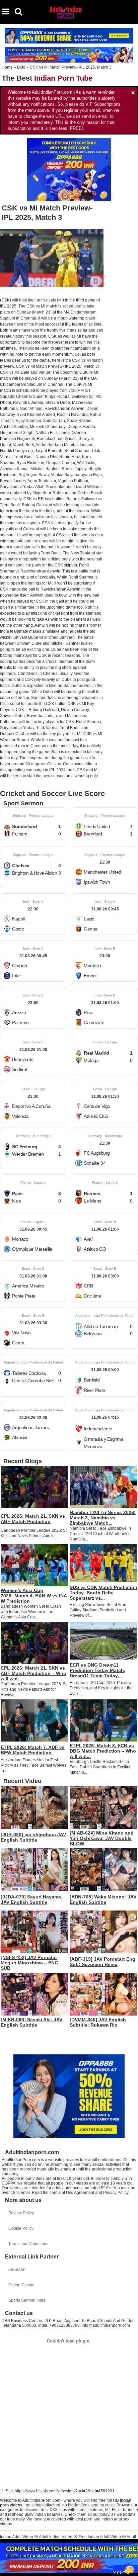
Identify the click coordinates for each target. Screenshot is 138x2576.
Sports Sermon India (27, 2300)
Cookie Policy (21, 2228)
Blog (21, 67)
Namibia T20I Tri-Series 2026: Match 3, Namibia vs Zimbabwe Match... (103, 1518)
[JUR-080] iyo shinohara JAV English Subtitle (33, 1837)
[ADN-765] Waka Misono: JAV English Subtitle (103, 1899)
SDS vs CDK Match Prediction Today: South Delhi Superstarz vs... (103, 1593)
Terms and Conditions (28, 2244)
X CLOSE (122, 2573)
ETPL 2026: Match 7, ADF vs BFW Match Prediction (33, 1750)
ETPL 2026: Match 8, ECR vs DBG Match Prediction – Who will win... (103, 1751)
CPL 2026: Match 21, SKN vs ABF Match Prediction (33, 1519)
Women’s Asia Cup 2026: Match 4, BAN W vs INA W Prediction (34, 1596)
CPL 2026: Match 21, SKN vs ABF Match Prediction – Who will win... (33, 1673)
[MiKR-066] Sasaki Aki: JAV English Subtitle (31, 2022)
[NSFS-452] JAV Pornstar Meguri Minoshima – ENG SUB (29, 1963)
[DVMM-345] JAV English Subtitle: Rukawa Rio (98, 2022)
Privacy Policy (21, 2213)
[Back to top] (131, 2567)
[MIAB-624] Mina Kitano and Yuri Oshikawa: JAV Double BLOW (102, 1838)
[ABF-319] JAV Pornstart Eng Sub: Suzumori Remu (102, 1962)
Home (7, 67)
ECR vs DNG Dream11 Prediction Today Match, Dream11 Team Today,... (97, 1670)
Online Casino (21, 2285)
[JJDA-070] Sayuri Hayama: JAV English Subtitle (32, 1899)
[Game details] (33, 824)
